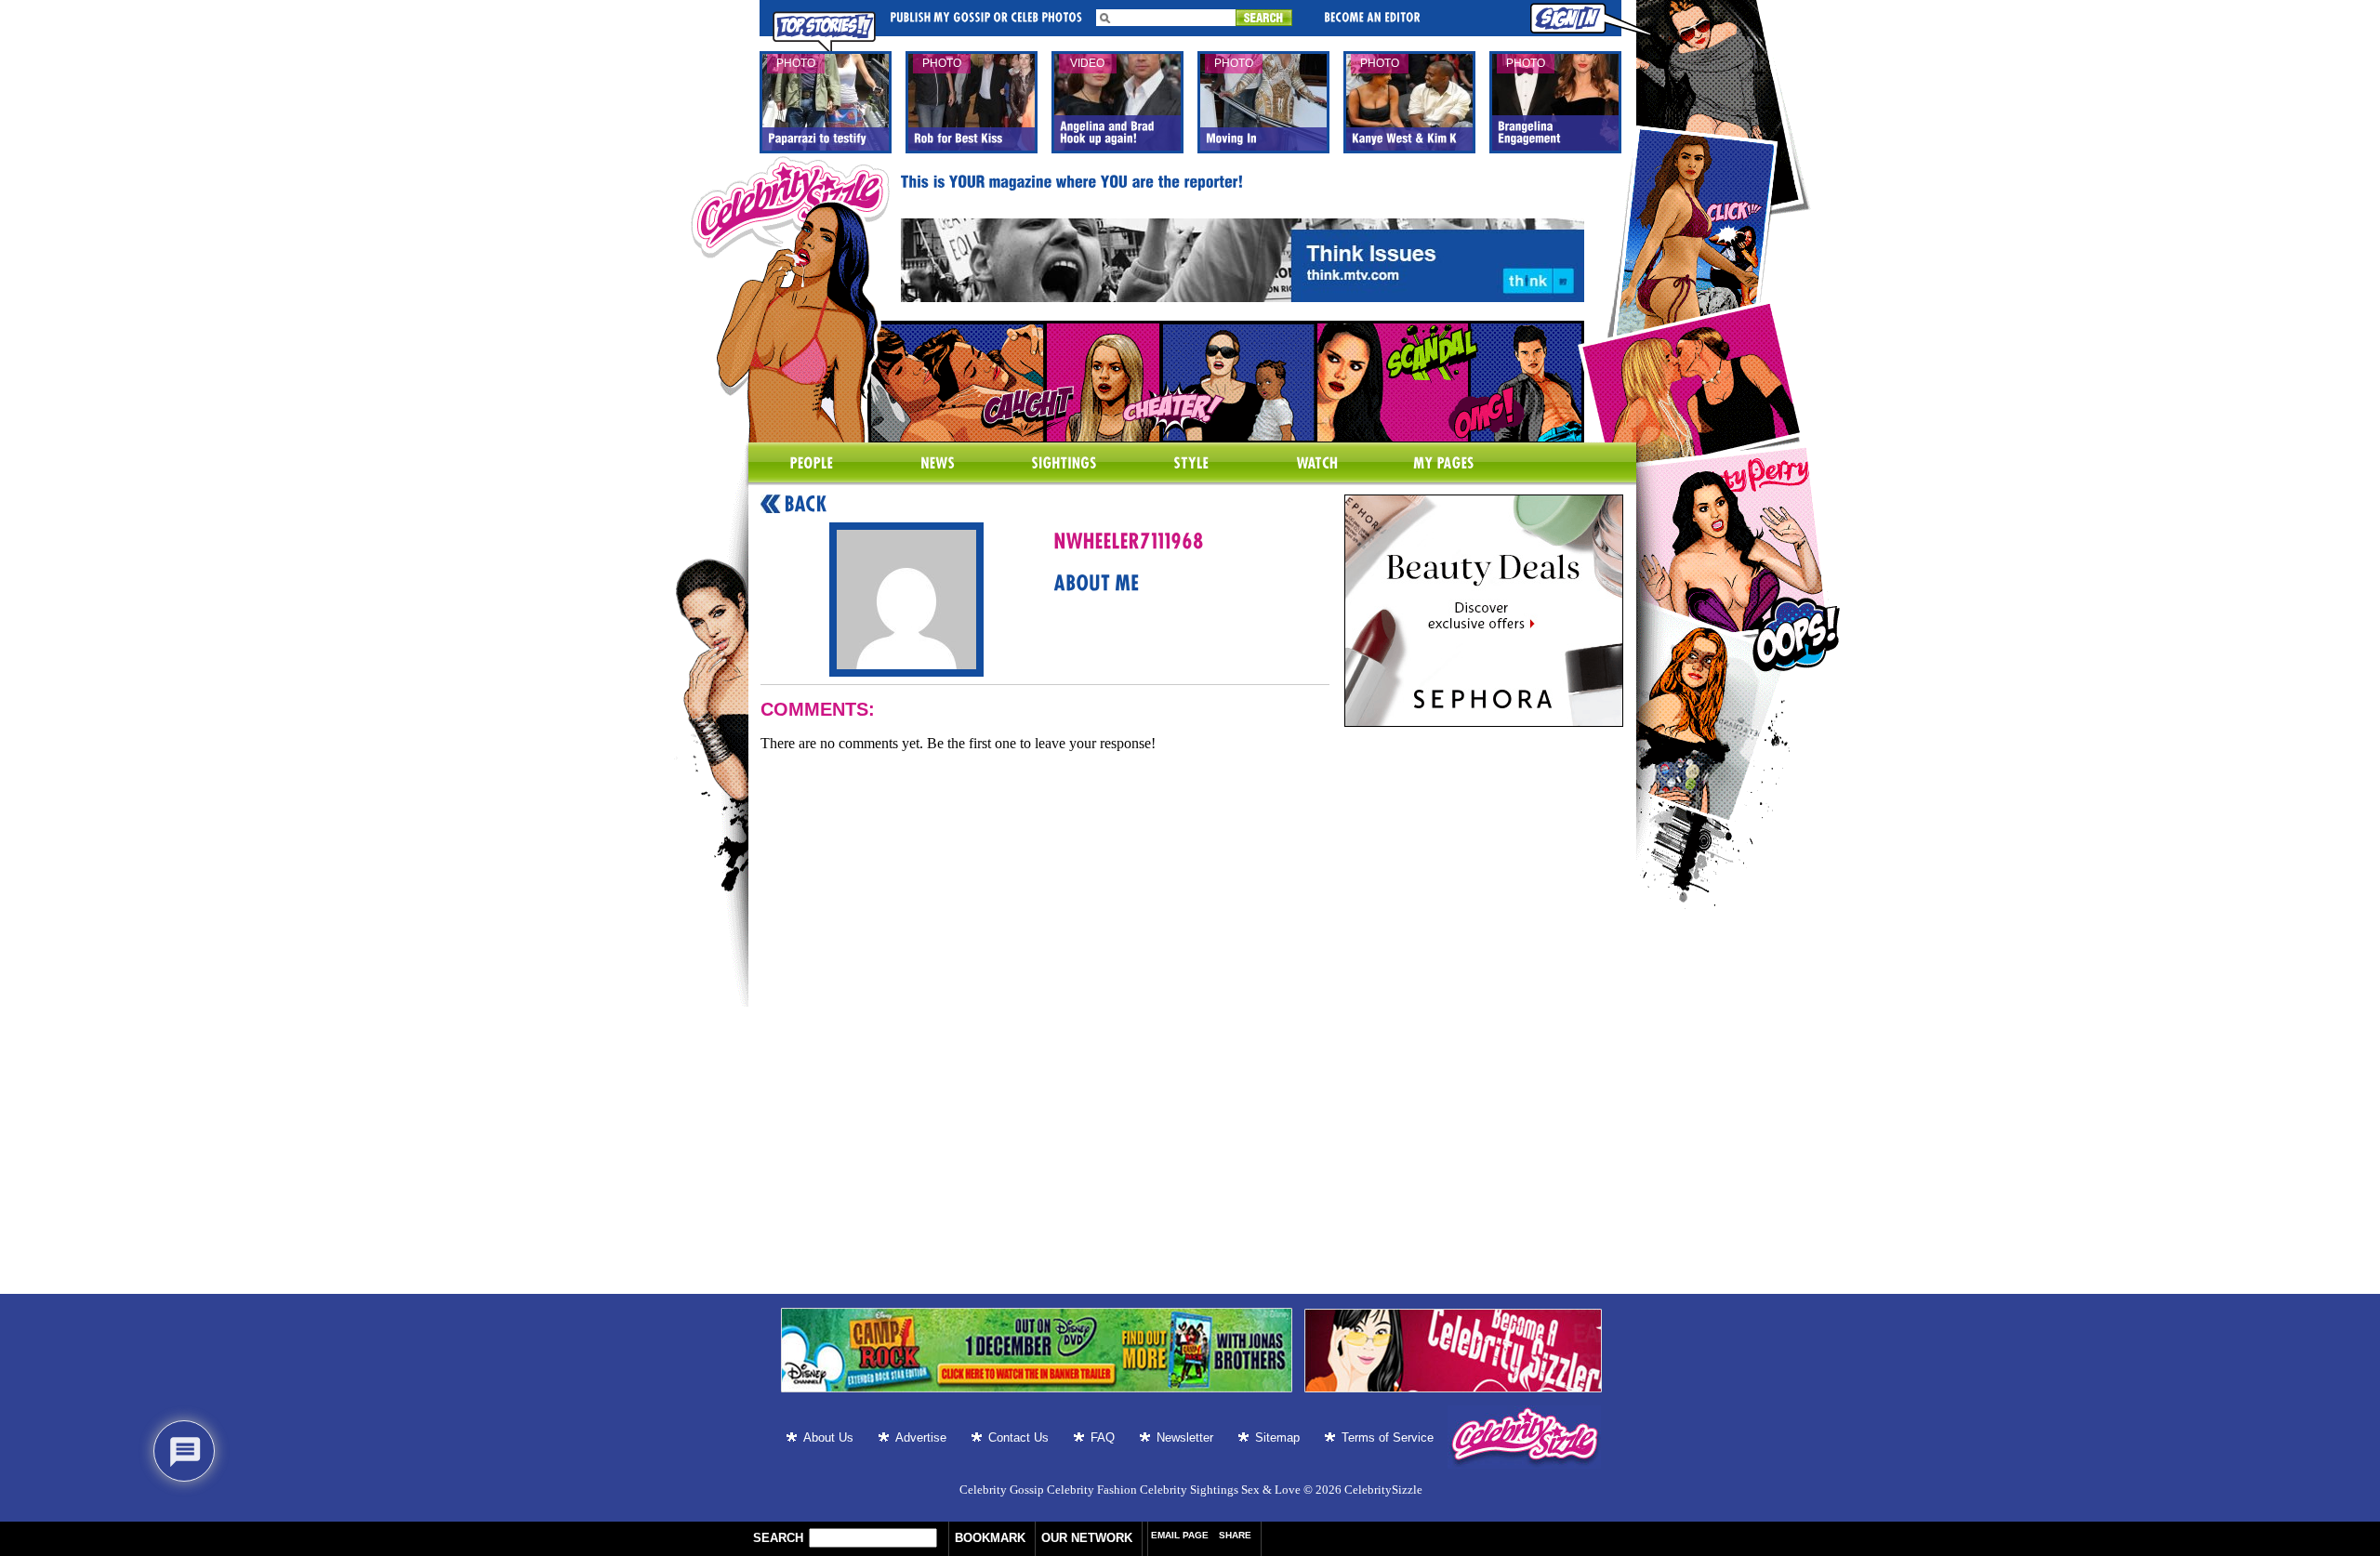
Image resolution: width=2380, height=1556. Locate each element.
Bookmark (990, 1538)
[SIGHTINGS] (1064, 464)
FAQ (1103, 1437)
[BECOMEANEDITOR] (1372, 16)
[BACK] (794, 505)
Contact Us (1018, 1437)
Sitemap (1277, 1437)
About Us (828, 1437)
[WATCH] (1317, 464)
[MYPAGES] (1444, 464)
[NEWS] (938, 464)
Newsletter (1185, 1437)
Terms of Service (1388, 1437)
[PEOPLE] (812, 464)
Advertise (921, 1437)
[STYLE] (1191, 464)
